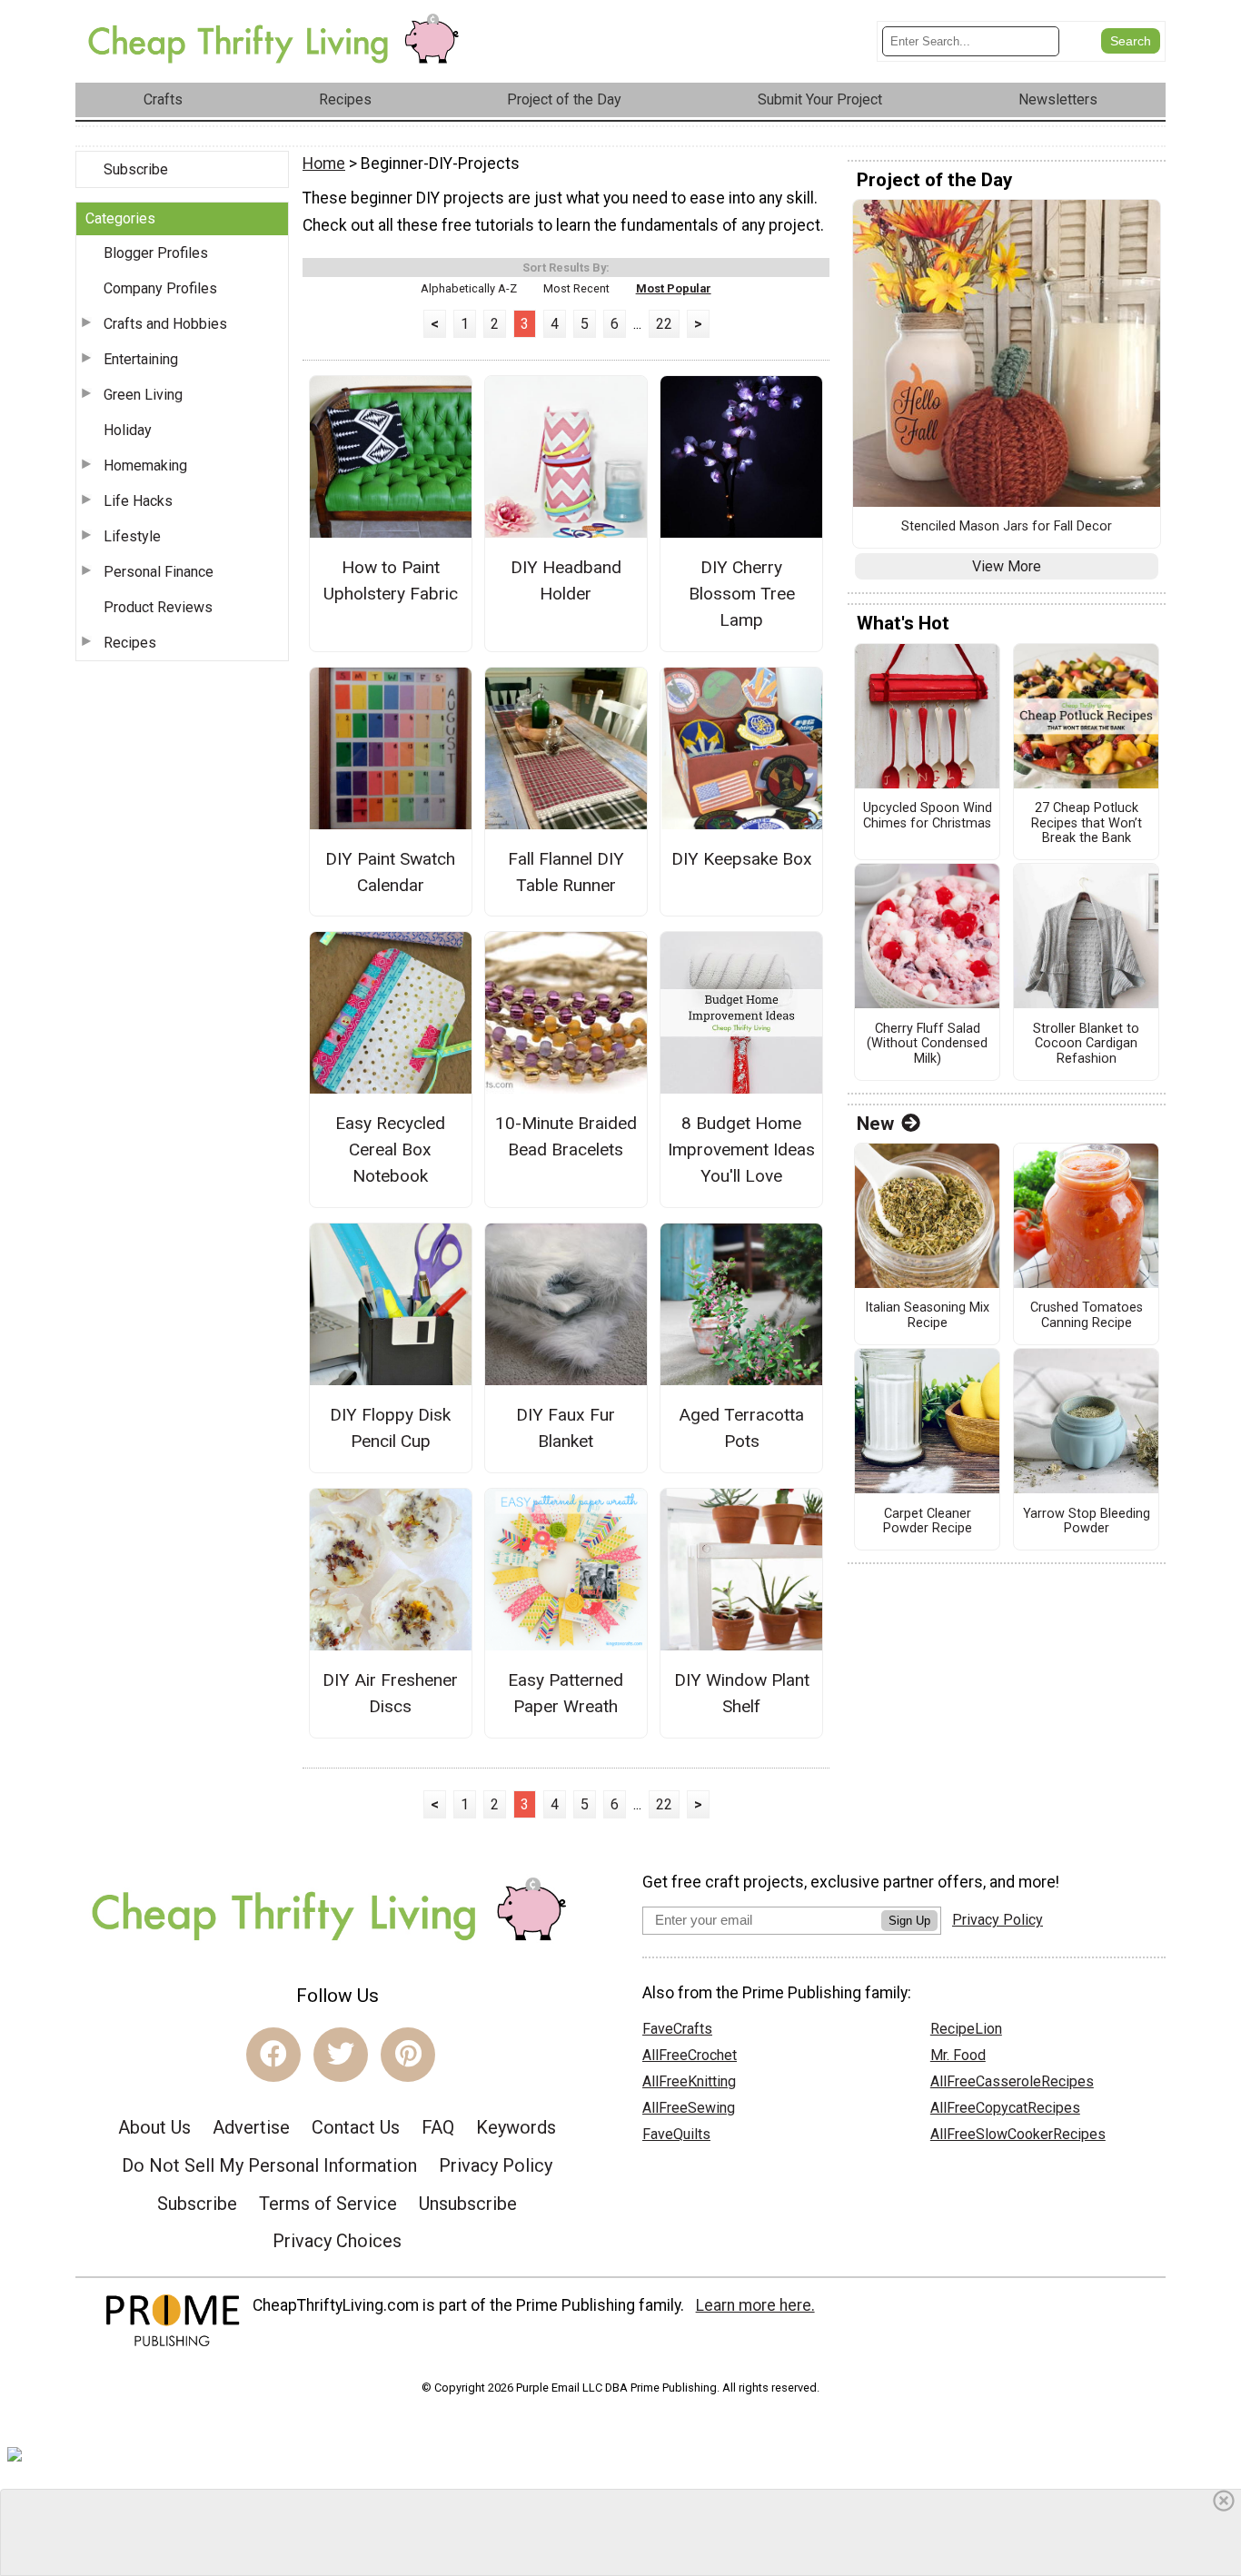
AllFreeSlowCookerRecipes (1018, 2134)
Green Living (143, 395)
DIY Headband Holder (566, 580)
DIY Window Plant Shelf (742, 1693)
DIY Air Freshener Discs (390, 1693)
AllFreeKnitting (689, 2081)
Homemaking (145, 466)
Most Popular (674, 288)
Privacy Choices (337, 2241)
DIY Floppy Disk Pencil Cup (390, 1428)
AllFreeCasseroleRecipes (1012, 2081)
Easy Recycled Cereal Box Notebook (390, 1149)
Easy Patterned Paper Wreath (566, 1693)
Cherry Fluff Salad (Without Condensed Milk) (927, 1044)
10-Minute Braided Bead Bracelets (566, 1136)
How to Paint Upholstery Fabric (391, 580)
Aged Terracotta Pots (741, 1428)
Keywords (516, 2127)
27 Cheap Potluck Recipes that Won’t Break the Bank (1087, 823)
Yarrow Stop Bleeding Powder (1087, 1522)
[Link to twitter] (341, 2055)
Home (324, 163)
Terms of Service (328, 2204)
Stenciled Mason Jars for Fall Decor (1007, 527)
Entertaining (141, 359)
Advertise (251, 2127)
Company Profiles (160, 288)
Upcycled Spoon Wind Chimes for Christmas (928, 816)
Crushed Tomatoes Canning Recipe (1087, 1316)
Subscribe (136, 169)
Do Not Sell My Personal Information (269, 2165)
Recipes (130, 643)
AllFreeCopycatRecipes (1005, 2108)
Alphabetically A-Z (469, 288)
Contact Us (356, 2127)
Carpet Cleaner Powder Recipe (928, 1522)
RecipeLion (966, 2029)
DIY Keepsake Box (742, 859)
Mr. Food (958, 2055)
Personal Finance (159, 572)
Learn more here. (755, 2305)
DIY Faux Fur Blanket (566, 1428)
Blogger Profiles (156, 253)
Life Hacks (138, 501)
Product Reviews (158, 607)
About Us (154, 2127)
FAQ (438, 2127)
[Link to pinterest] (408, 2055)
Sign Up (909, 1921)
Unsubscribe (468, 2204)
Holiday (128, 430)
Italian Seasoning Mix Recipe (927, 1316)
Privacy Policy (496, 2165)
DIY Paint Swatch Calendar (390, 872)
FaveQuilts (676, 2134)
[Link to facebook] (273, 2055)
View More (1007, 566)
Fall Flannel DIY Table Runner (566, 872)
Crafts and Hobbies (165, 324)
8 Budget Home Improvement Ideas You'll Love (741, 1149)
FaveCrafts (677, 2029)
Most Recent (576, 288)
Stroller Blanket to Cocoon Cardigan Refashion (1086, 1044)
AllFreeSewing (689, 2108)
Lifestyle (132, 536)
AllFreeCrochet (690, 2055)
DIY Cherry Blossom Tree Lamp (742, 594)
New (875, 1124)
